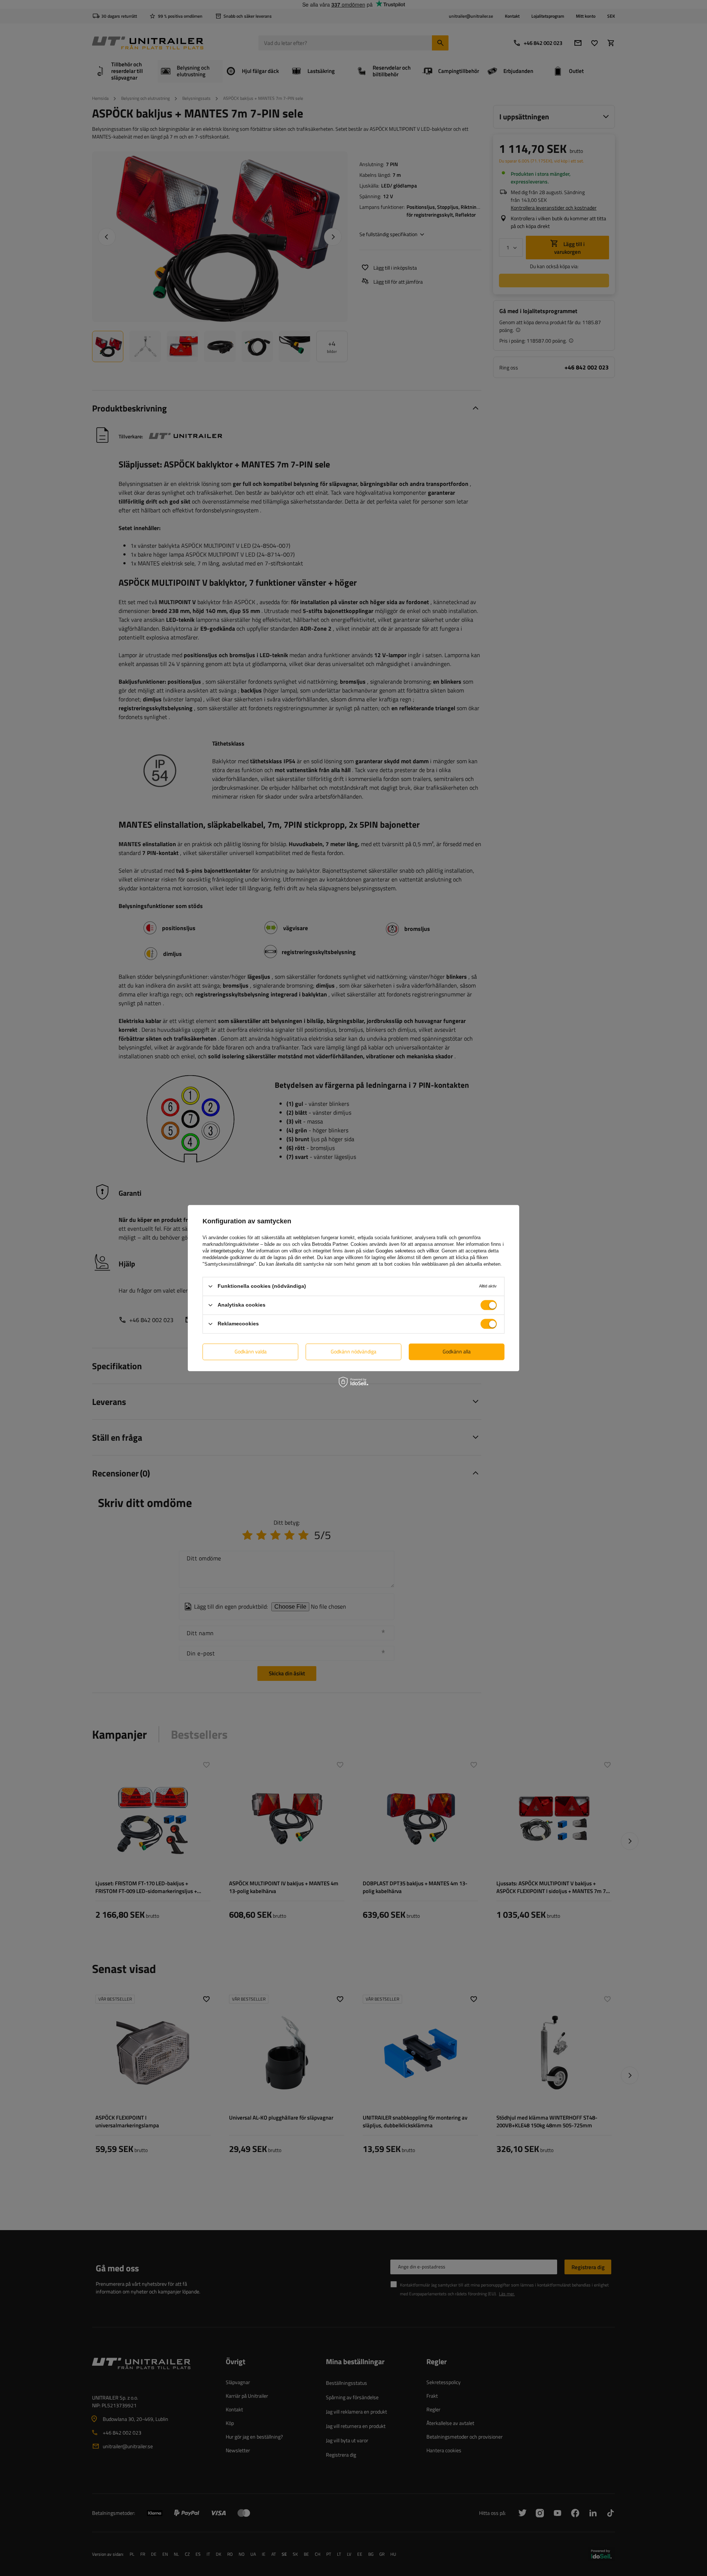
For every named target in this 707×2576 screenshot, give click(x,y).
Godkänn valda (251, 1351)
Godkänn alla (457, 1351)
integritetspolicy (227, 1251)
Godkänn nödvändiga (353, 1351)
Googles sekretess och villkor (407, 1251)
